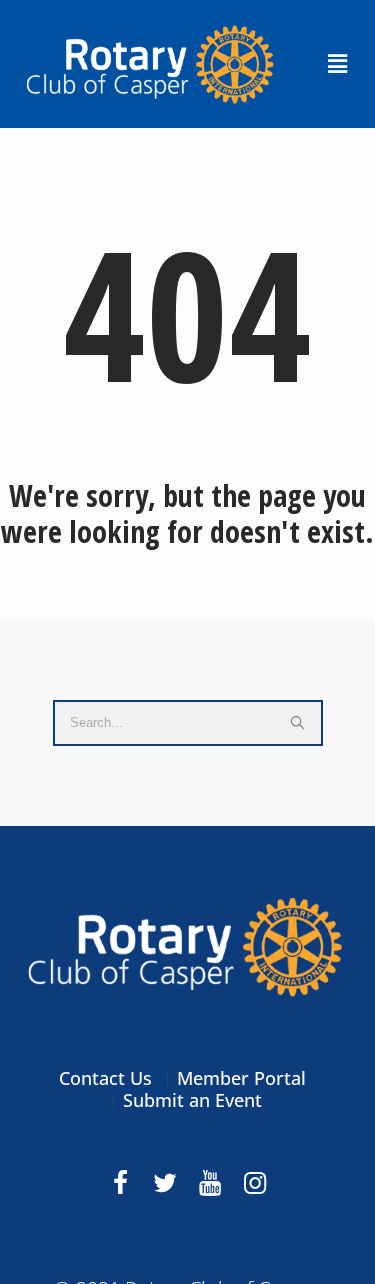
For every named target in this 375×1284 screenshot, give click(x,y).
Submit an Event (192, 1100)
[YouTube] (210, 1183)
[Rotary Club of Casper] (187, 946)
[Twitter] (165, 1183)
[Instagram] (255, 1183)
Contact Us (105, 1078)
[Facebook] (120, 1183)
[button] (338, 64)
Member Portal (241, 1078)
